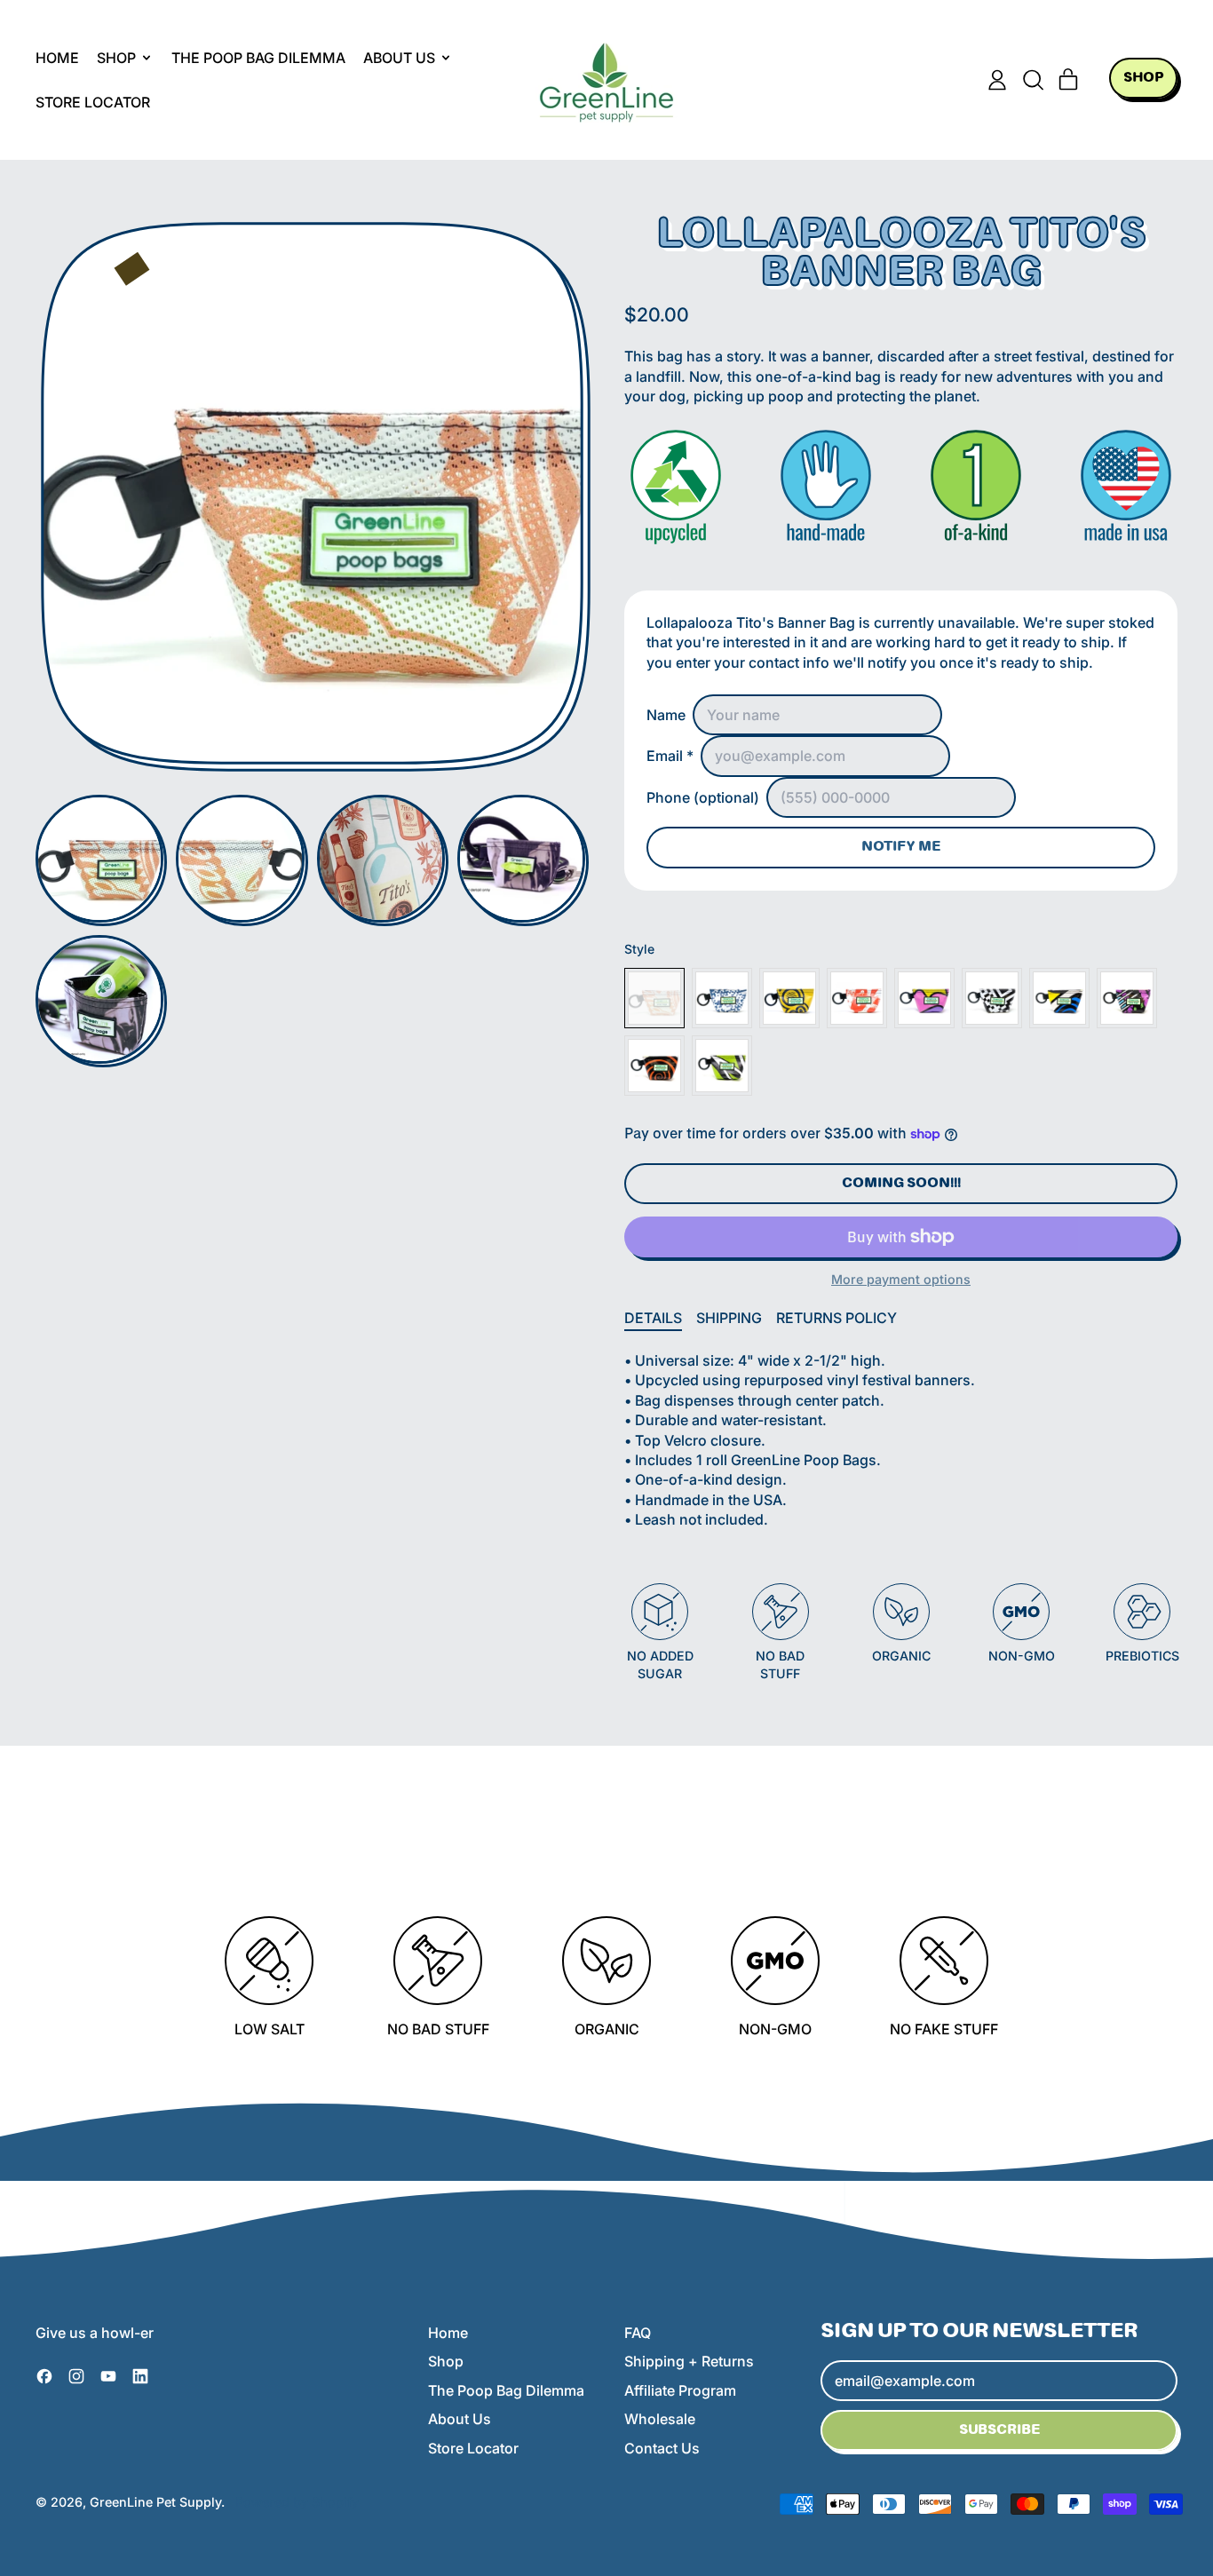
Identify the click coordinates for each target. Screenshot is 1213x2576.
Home (57, 58)
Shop (446, 2361)
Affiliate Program (680, 2390)
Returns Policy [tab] (836, 1318)
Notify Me (901, 847)
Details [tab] (653, 1318)
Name (666, 715)
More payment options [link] (901, 1279)
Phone (703, 797)
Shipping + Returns (689, 2361)
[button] (1033, 80)
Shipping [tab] (729, 1318)
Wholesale (660, 2419)
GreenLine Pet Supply (155, 2502)
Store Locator (93, 102)
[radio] (654, 998)
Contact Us (662, 2448)
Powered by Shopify (297, 2502)
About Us (460, 2419)
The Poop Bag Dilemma (258, 58)
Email (670, 756)
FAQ (638, 2333)
